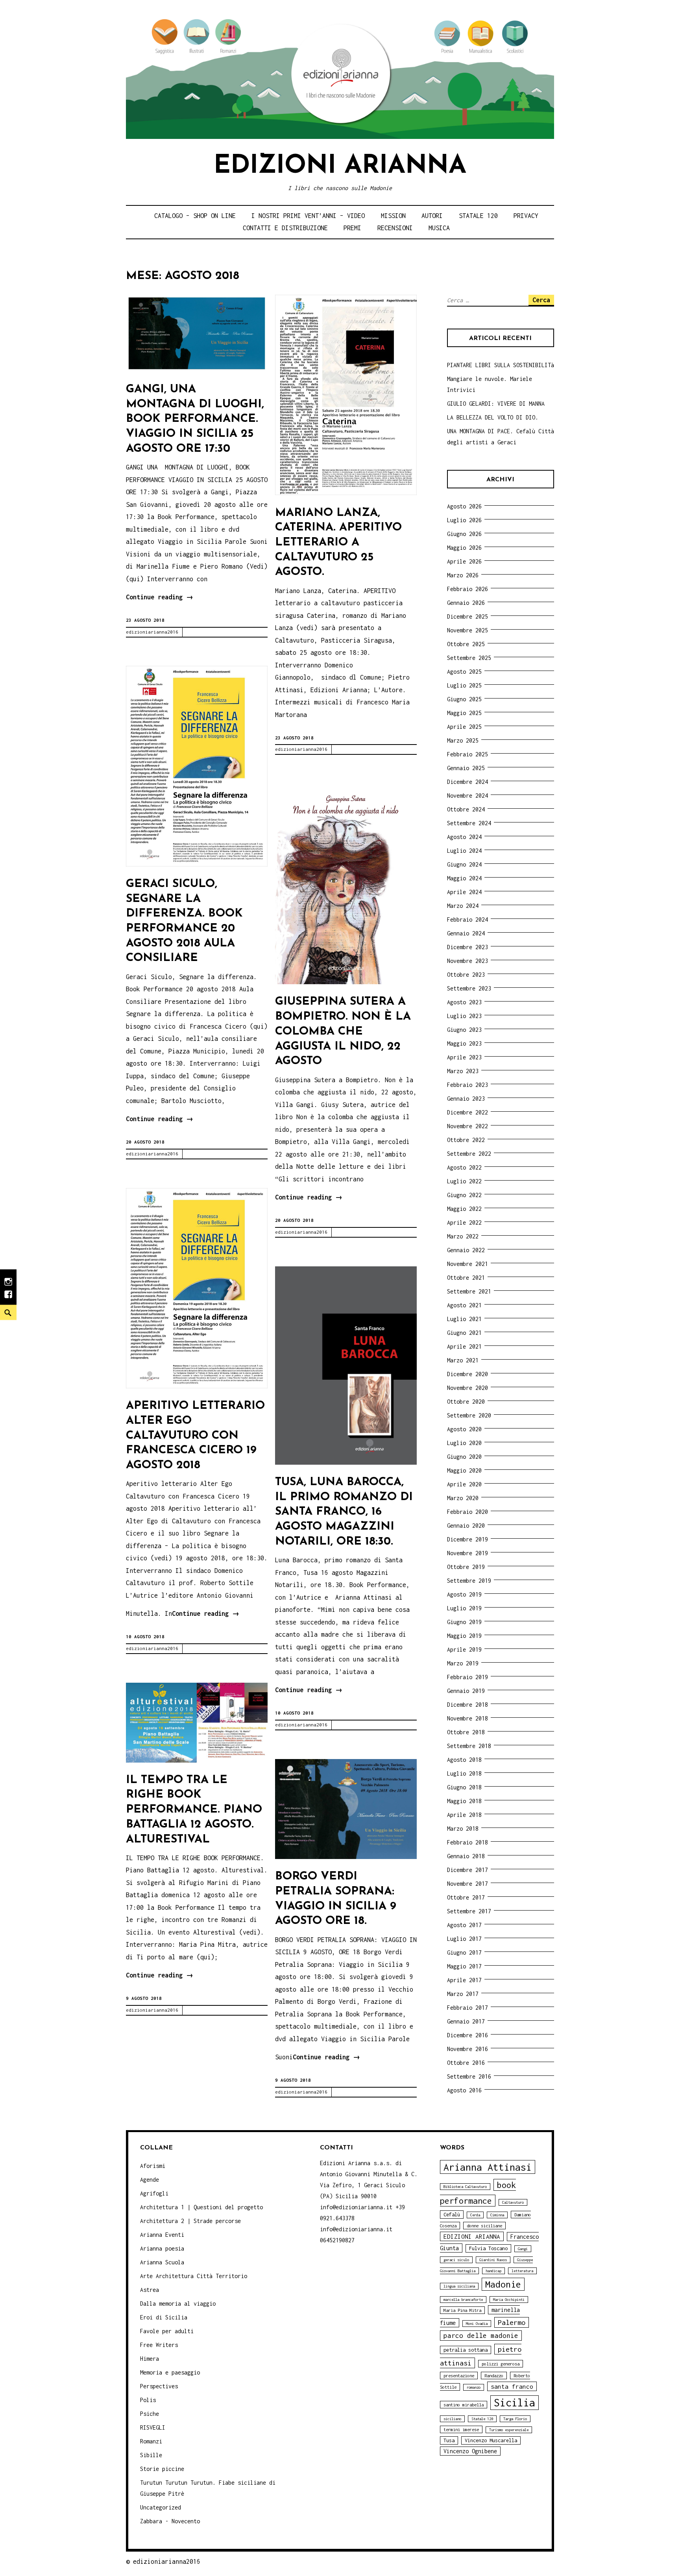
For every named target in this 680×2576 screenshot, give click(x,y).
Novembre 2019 (468, 1553)
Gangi (523, 2249)
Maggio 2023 (464, 1043)
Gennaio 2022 (466, 1250)
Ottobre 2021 (466, 1278)
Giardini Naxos (493, 2260)
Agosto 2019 (464, 1594)
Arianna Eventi (162, 2235)
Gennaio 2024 (466, 933)
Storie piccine (162, 2469)
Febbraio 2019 (468, 1677)
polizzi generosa (501, 2364)
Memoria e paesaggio (170, 2372)
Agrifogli (154, 2193)
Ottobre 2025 (466, 644)
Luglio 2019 (464, 1608)
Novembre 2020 (468, 1388)
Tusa (449, 2440)
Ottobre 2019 (466, 1567)
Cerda (475, 2215)
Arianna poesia (162, 2248)
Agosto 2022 (464, 1167)
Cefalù (452, 2215)
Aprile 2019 (464, 1649)
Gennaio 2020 (466, 1525)
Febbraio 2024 (468, 919)
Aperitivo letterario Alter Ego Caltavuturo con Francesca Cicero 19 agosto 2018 (195, 1436)
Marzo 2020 (463, 1498)
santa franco (512, 2386)
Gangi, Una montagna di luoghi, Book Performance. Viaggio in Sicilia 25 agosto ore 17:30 (195, 419)
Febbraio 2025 (468, 754)
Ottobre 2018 (466, 1732)
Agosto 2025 (464, 672)
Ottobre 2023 (466, 975)
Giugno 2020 (464, 1457)
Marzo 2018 (463, 1829)
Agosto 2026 (464, 506)
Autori (432, 216)
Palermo (512, 2322)
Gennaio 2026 (466, 603)
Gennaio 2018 (466, 1856)
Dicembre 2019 (468, 1539)
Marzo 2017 (463, 1994)
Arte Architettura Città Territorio (194, 2276)
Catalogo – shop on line (195, 216)
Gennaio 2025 (466, 768)
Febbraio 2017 (468, 2008)
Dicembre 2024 (468, 782)
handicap (493, 2271)
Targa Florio (515, 2419)
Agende (150, 2180)
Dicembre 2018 (468, 1705)
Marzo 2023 (463, 1071)
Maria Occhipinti (509, 2300)
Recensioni (395, 228)
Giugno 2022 (464, 1195)
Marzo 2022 (463, 1236)
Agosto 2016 (464, 2090)
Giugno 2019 (464, 1622)
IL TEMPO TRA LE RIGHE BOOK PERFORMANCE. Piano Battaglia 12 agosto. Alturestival (194, 1810)
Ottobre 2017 (466, 1897)
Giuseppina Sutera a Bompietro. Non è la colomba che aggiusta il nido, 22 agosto (343, 1031)
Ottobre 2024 (466, 809)
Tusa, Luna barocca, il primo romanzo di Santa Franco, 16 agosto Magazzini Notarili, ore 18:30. (344, 1512)
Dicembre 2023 (468, 947)
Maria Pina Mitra (462, 2310)
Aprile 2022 (464, 1222)
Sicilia (515, 2403)
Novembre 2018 (468, 1718)
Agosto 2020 (464, 1429)
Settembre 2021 (469, 1291)
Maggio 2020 (464, 1470)
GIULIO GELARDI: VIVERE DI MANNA (496, 404)
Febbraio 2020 (468, 1512)
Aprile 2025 (464, 727)
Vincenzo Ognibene (470, 2451)
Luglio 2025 (464, 685)
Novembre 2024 (468, 796)
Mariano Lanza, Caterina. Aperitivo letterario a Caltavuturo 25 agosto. (338, 543)
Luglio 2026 (464, 520)
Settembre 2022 (469, 1154)
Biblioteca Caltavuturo (465, 2187)
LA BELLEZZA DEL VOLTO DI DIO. (493, 417)
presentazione (459, 2376)
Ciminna (497, 2215)
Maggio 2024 (464, 878)
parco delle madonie (481, 2336)
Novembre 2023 (468, 961)
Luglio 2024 (464, 851)
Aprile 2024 (464, 892)
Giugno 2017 (464, 1952)
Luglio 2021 (464, 1319)
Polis (148, 2400)
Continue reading (160, 598)
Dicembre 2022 (468, 1112)
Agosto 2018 (464, 1760)
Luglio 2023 (464, 1016)
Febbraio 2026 (468, 589)
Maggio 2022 (464, 1209)
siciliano (452, 2419)
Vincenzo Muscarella (491, 2440)
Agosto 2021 (464, 1305)
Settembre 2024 (469, 823)
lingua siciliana (459, 2286)
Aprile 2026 (464, 561)
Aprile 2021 (464, 1346)
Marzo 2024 (463, 906)
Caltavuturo (513, 2202)
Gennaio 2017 (466, 2021)
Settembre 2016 (469, 2076)
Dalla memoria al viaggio (178, 2303)
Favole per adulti (167, 2331)
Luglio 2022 (464, 1181)
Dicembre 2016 (468, 2035)
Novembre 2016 (468, 2049)
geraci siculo (456, 2260)
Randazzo (494, 2376)
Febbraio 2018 (468, 1842)
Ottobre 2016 (466, 2063)
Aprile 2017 (464, 1980)
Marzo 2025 (463, 740)
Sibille (151, 2455)
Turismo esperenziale (509, 2430)
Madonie (503, 2284)
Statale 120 (478, 216)
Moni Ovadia (477, 2324)
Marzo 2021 (463, 1360)
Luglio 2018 (464, 1773)
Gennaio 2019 (466, 1691)
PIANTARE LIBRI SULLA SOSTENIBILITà (501, 365)
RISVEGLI (153, 2427)
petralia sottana (466, 2350)
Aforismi (153, 2166)
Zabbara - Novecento (170, 2521)
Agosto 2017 (464, 1925)
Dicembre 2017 (468, 1870)
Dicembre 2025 (468, 616)
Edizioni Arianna (340, 166)
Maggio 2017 (464, 1966)
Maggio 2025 (464, 713)
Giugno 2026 (464, 534)
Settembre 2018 (469, 1746)
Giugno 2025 (464, 699)
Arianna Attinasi (488, 2167)
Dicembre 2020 (468, 1374)
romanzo (474, 2387)
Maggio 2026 (464, 548)
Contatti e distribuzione (285, 228)
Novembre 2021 (468, 1264)
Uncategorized (161, 2507)
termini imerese (461, 2429)
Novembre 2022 (468, 1126)
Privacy (526, 216)
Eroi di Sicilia (164, 2317)
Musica (439, 228)
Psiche (150, 2414)
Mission (393, 216)
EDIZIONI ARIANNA (472, 2236)
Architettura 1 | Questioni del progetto (201, 2207)
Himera (150, 2359)
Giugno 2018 (464, 1787)
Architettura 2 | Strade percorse (190, 2221)
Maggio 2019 (464, 1636)
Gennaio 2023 (466, 1099)
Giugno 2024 (464, 864)
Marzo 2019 (463, 1663)
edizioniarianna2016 (152, 632)
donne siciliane (484, 2226)
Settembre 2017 (469, 1911)
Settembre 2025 (469, 658)
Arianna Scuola (162, 2262)
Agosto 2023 (464, 1002)
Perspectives (159, 2386)
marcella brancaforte (463, 2300)
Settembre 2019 (469, 1581)
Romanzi (151, 2441)
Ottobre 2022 (466, 1140)
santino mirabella (464, 2405)
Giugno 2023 (464, 1030)
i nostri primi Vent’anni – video (308, 216)
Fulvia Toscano (488, 2248)
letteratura (522, 2271)
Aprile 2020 (464, 1484)
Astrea (150, 2290)
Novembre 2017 (468, 1884)
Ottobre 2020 (466, 1402)
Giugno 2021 (464, 1333)
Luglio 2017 (464, 1939)
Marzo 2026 (463, 575)
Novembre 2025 (468, 630)
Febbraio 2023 (468, 1085)
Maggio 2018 (464, 1801)
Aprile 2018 (464, 1815)
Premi (352, 228)
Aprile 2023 (464, 1057)
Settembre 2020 (469, 1415)
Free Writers (159, 2345)
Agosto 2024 (464, 837)
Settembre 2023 (469, 988)
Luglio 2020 (464, 1443)
